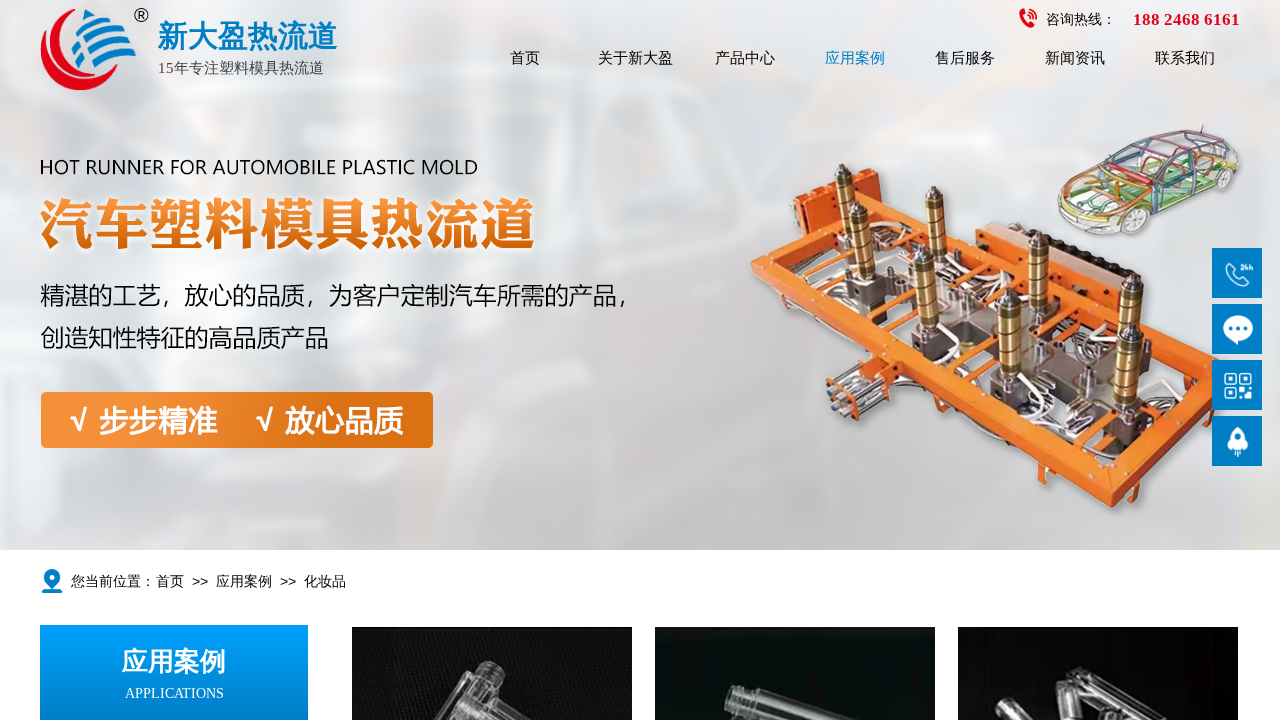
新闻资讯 (1075, 58)
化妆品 (325, 581)
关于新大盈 (635, 58)
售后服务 (965, 58)
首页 (525, 58)
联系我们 (1185, 58)
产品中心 (745, 58)
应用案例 (855, 58)
